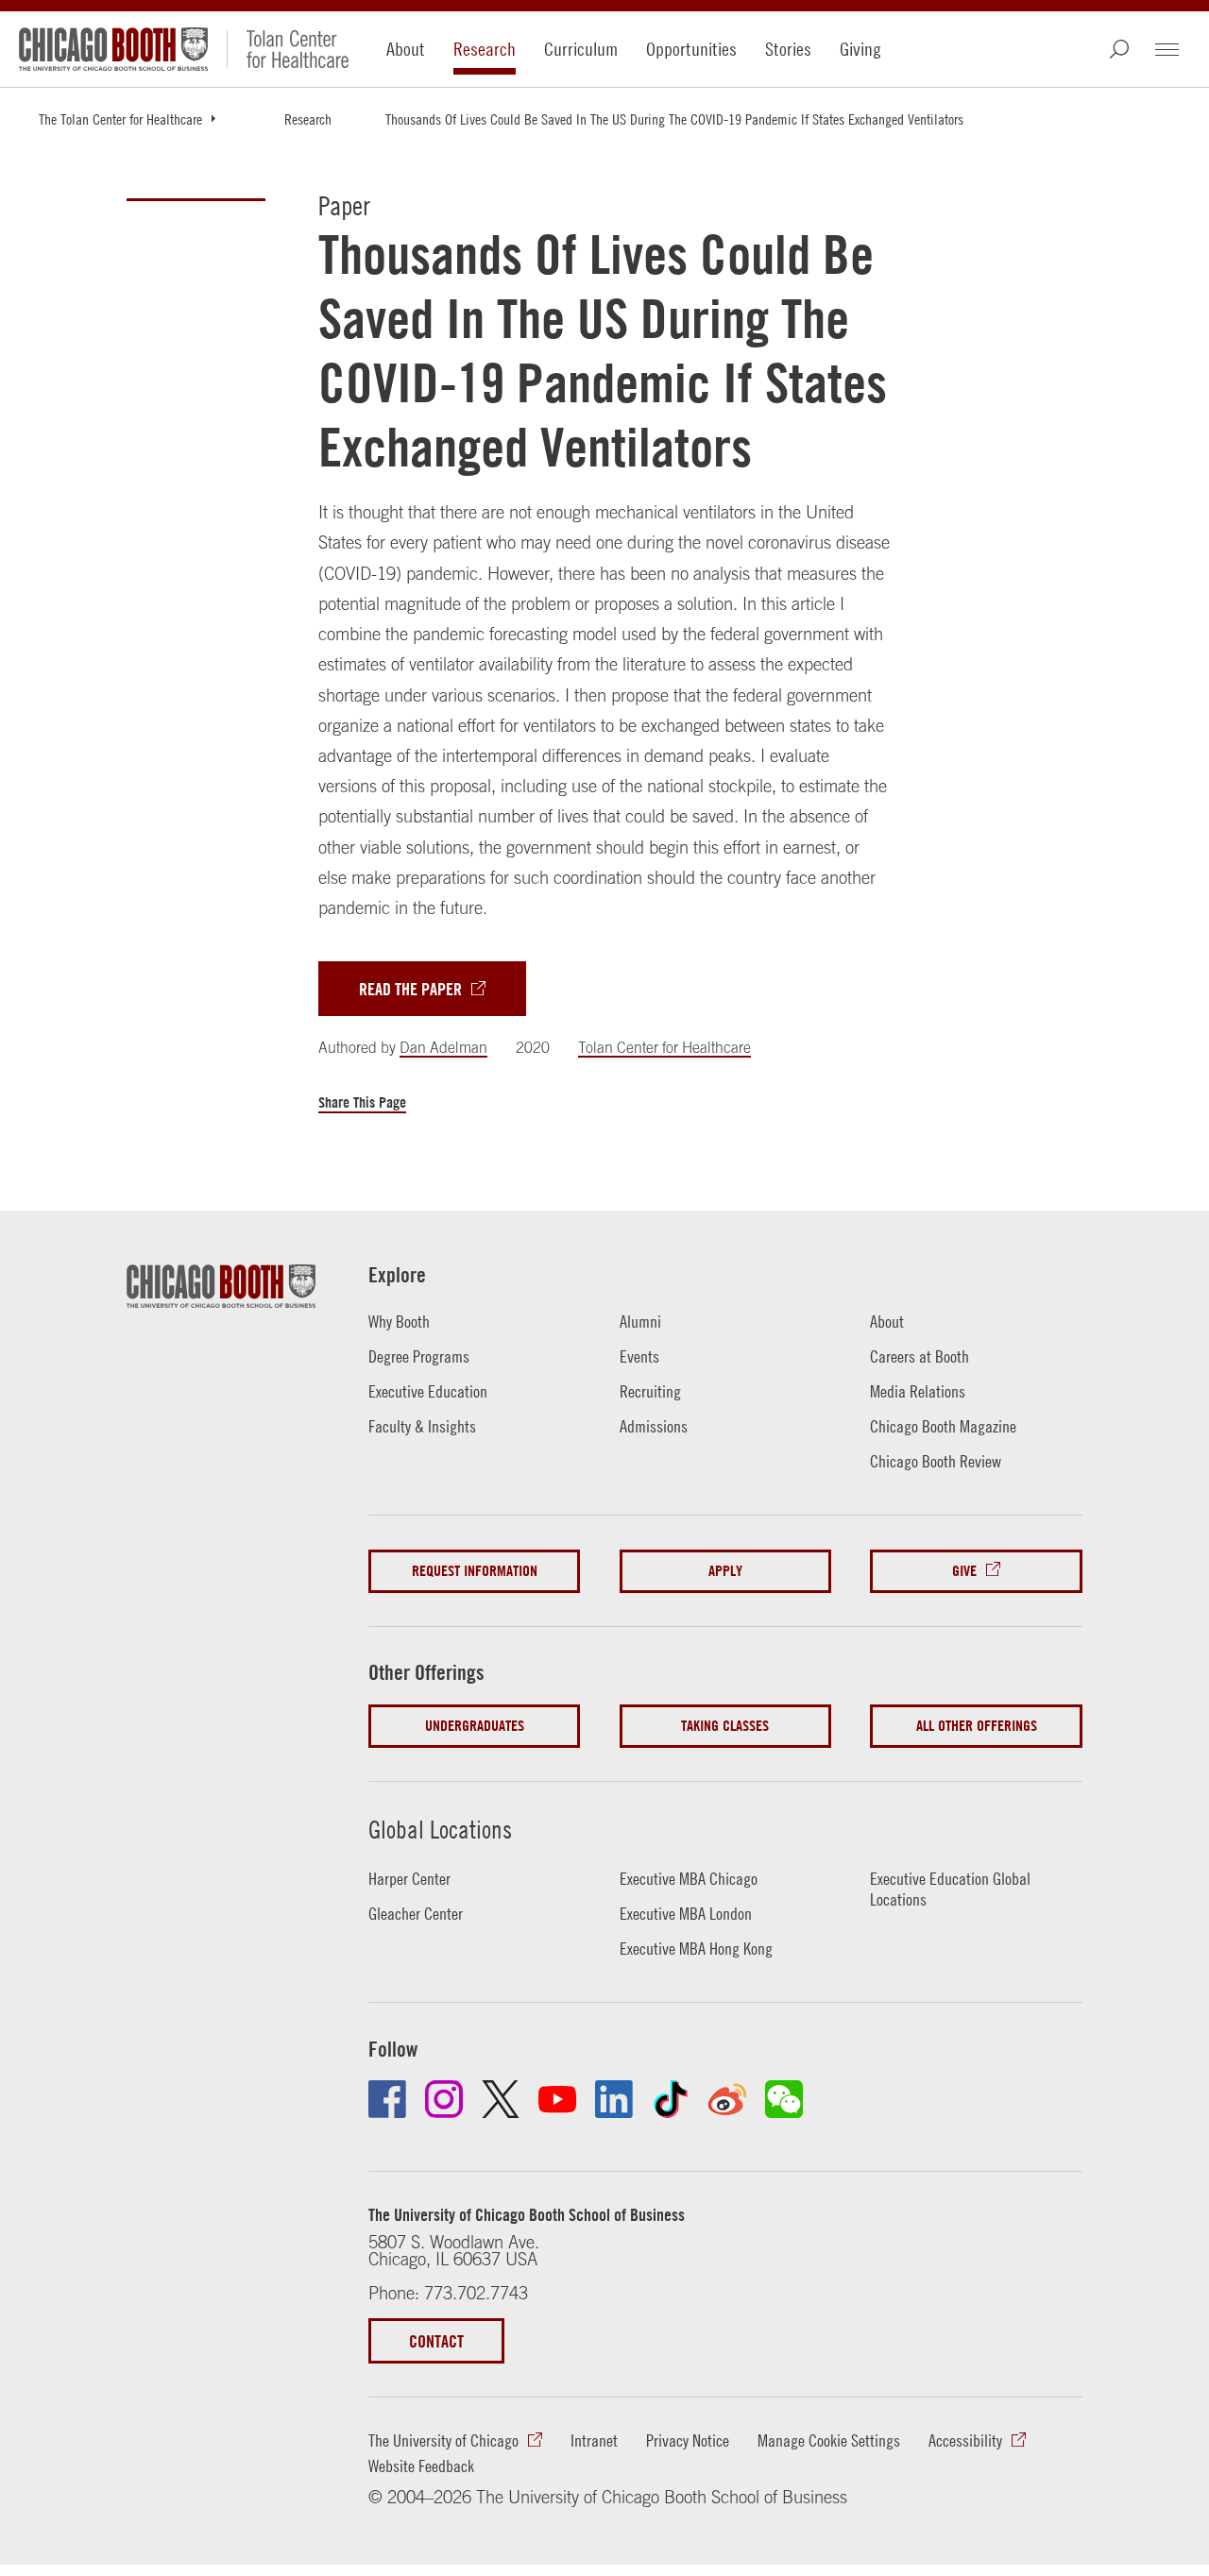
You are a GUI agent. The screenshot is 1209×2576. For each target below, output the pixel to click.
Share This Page (362, 1102)
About (406, 49)
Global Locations (440, 1830)
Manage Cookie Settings (829, 2440)
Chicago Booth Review (936, 1461)
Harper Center (409, 1879)
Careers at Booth (920, 1356)
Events (639, 1356)
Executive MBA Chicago (689, 1879)
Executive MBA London (686, 1914)
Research (485, 49)
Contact (436, 2341)
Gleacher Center (416, 1914)
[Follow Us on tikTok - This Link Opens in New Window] (671, 2099)
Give (964, 1571)
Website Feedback (421, 2466)
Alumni (640, 1322)
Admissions (654, 1426)
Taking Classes (725, 1726)
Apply (725, 1571)
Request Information (475, 1571)
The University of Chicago (443, 2440)
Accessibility (965, 2440)
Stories (788, 49)
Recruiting (650, 1391)
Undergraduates (475, 1726)
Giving (860, 49)
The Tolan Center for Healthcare (120, 119)
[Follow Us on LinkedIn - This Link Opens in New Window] (614, 2099)
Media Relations (918, 1391)
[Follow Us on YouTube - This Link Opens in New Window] (557, 2099)
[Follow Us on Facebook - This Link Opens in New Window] (387, 2099)
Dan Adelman (443, 1047)
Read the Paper (410, 989)
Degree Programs (419, 1356)
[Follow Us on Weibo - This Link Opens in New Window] (727, 2099)
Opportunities (691, 49)
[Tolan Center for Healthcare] (288, 49)
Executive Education (428, 1391)
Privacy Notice (688, 2440)
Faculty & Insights (422, 1426)
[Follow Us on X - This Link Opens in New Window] (501, 2099)
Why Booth (399, 1322)
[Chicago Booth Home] (113, 49)
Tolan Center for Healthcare (664, 1047)
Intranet (594, 2440)
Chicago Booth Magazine (943, 1426)
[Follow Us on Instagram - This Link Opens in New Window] (444, 2099)
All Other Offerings (977, 1726)
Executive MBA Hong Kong (696, 1949)
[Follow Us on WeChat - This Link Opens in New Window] (784, 2099)
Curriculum (581, 49)
